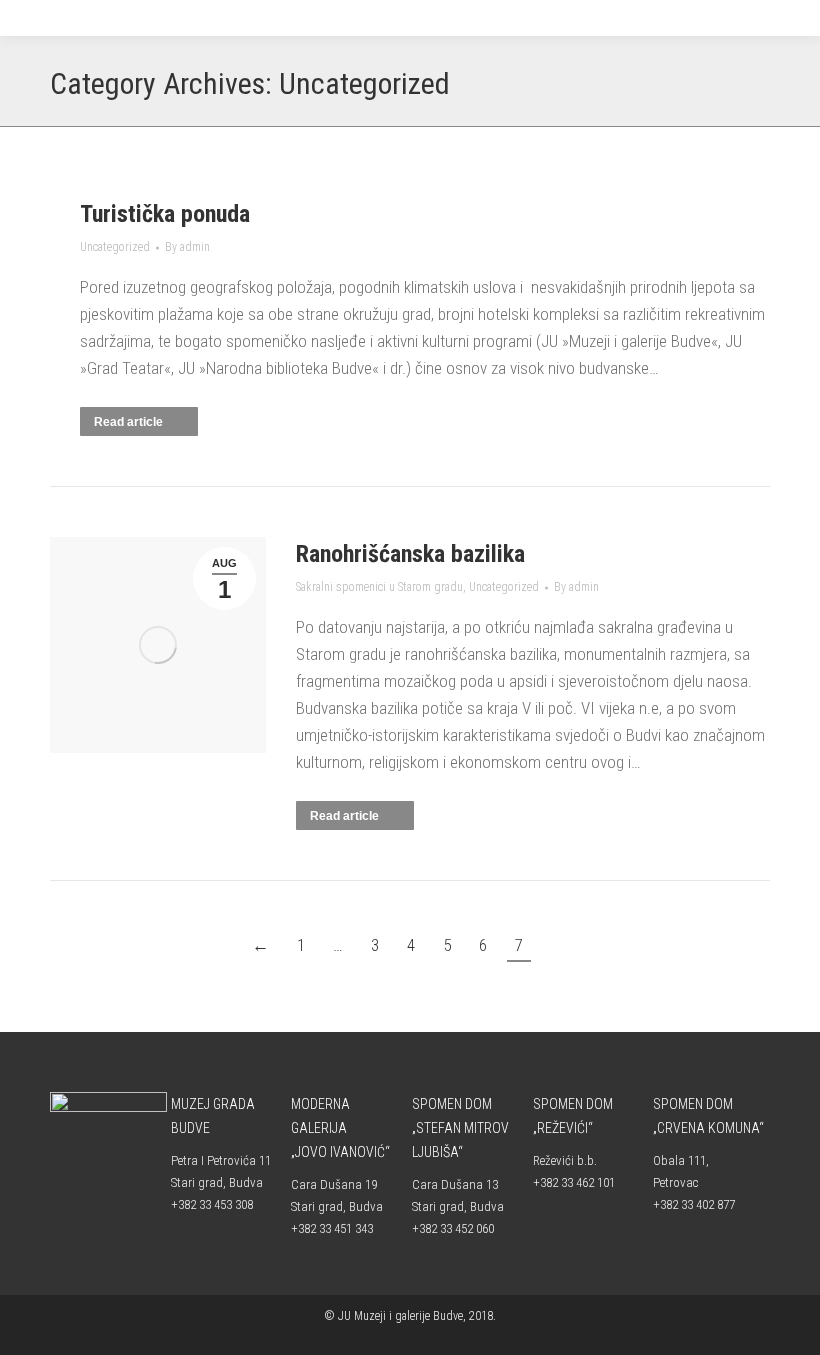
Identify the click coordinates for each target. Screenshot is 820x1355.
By (187, 247)
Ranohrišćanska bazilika (410, 554)
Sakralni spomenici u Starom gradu (379, 587)
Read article (128, 422)
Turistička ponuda (165, 214)
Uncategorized (115, 247)
